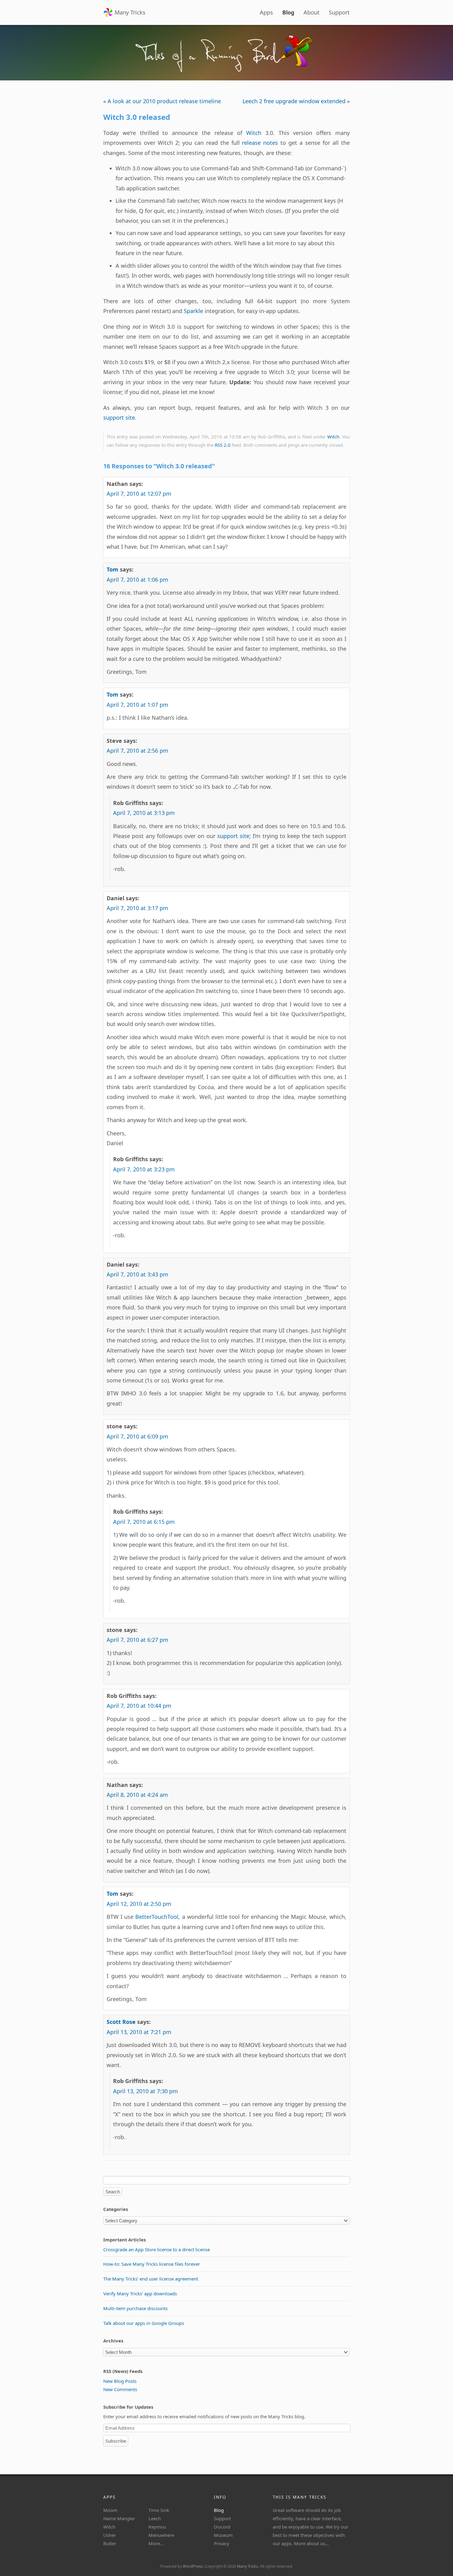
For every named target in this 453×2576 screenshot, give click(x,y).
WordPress (193, 2566)
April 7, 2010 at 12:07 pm (139, 494)
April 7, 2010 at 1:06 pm (137, 580)
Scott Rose (121, 2022)
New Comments (120, 2389)
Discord (222, 2527)
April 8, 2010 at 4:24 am (137, 1795)
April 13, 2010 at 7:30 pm (145, 2091)
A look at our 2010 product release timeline (164, 101)
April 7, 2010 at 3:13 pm (144, 813)
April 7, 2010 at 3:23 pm (144, 1169)
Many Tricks (130, 12)
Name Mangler (119, 2518)
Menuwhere (161, 2535)
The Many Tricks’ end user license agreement (151, 2279)
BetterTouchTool (157, 1917)
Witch (254, 133)
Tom (112, 569)
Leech (155, 2518)
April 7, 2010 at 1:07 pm (137, 705)
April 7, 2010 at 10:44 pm (139, 1706)
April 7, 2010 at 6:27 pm (137, 1640)
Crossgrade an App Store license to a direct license (157, 2249)
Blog (288, 12)
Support (339, 12)
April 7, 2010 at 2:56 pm (137, 751)
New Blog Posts (120, 2381)
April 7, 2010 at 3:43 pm (137, 1274)
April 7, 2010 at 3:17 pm (137, 908)
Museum (223, 2535)
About (312, 12)
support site (119, 417)
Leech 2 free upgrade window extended (294, 101)
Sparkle (193, 311)
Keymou (157, 2527)
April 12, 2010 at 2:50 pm (139, 1904)
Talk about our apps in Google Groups (144, 2323)
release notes (260, 143)
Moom (110, 2510)
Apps (266, 12)
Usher (110, 2535)
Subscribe (116, 2441)
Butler (110, 2543)
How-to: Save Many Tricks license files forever (152, 2264)
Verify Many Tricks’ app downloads (140, 2293)
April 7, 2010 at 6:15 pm (144, 1522)
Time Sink (159, 2510)
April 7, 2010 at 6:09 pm (137, 1436)
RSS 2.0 (223, 445)
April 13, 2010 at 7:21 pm (139, 2032)
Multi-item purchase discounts (135, 2308)
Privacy (222, 2543)
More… (156, 2543)
